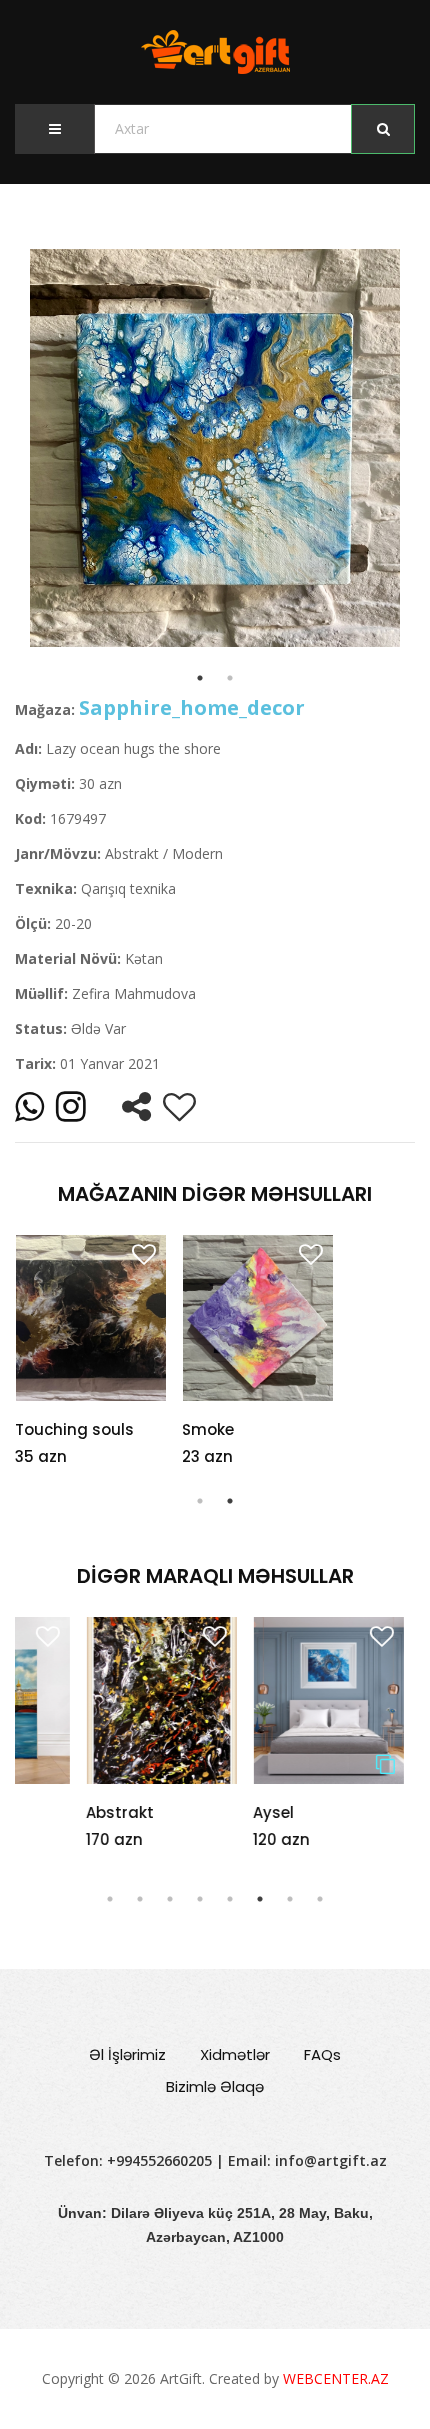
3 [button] (170, 1899)
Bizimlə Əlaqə (215, 2086)
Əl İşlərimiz (127, 2054)
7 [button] (290, 1899)
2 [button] (230, 1501)
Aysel (202, 1812)
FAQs (322, 2054)
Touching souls (74, 1429)
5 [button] (230, 1899)
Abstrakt (49, 1812)
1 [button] (200, 1501)
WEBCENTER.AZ (336, 2378)
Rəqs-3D (382, 1812)
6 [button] (260, 1899)
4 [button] (200, 1899)
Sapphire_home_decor (192, 707)
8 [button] (320, 1899)
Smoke (208, 1429)
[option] (215, 448)
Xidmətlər (235, 2054)
